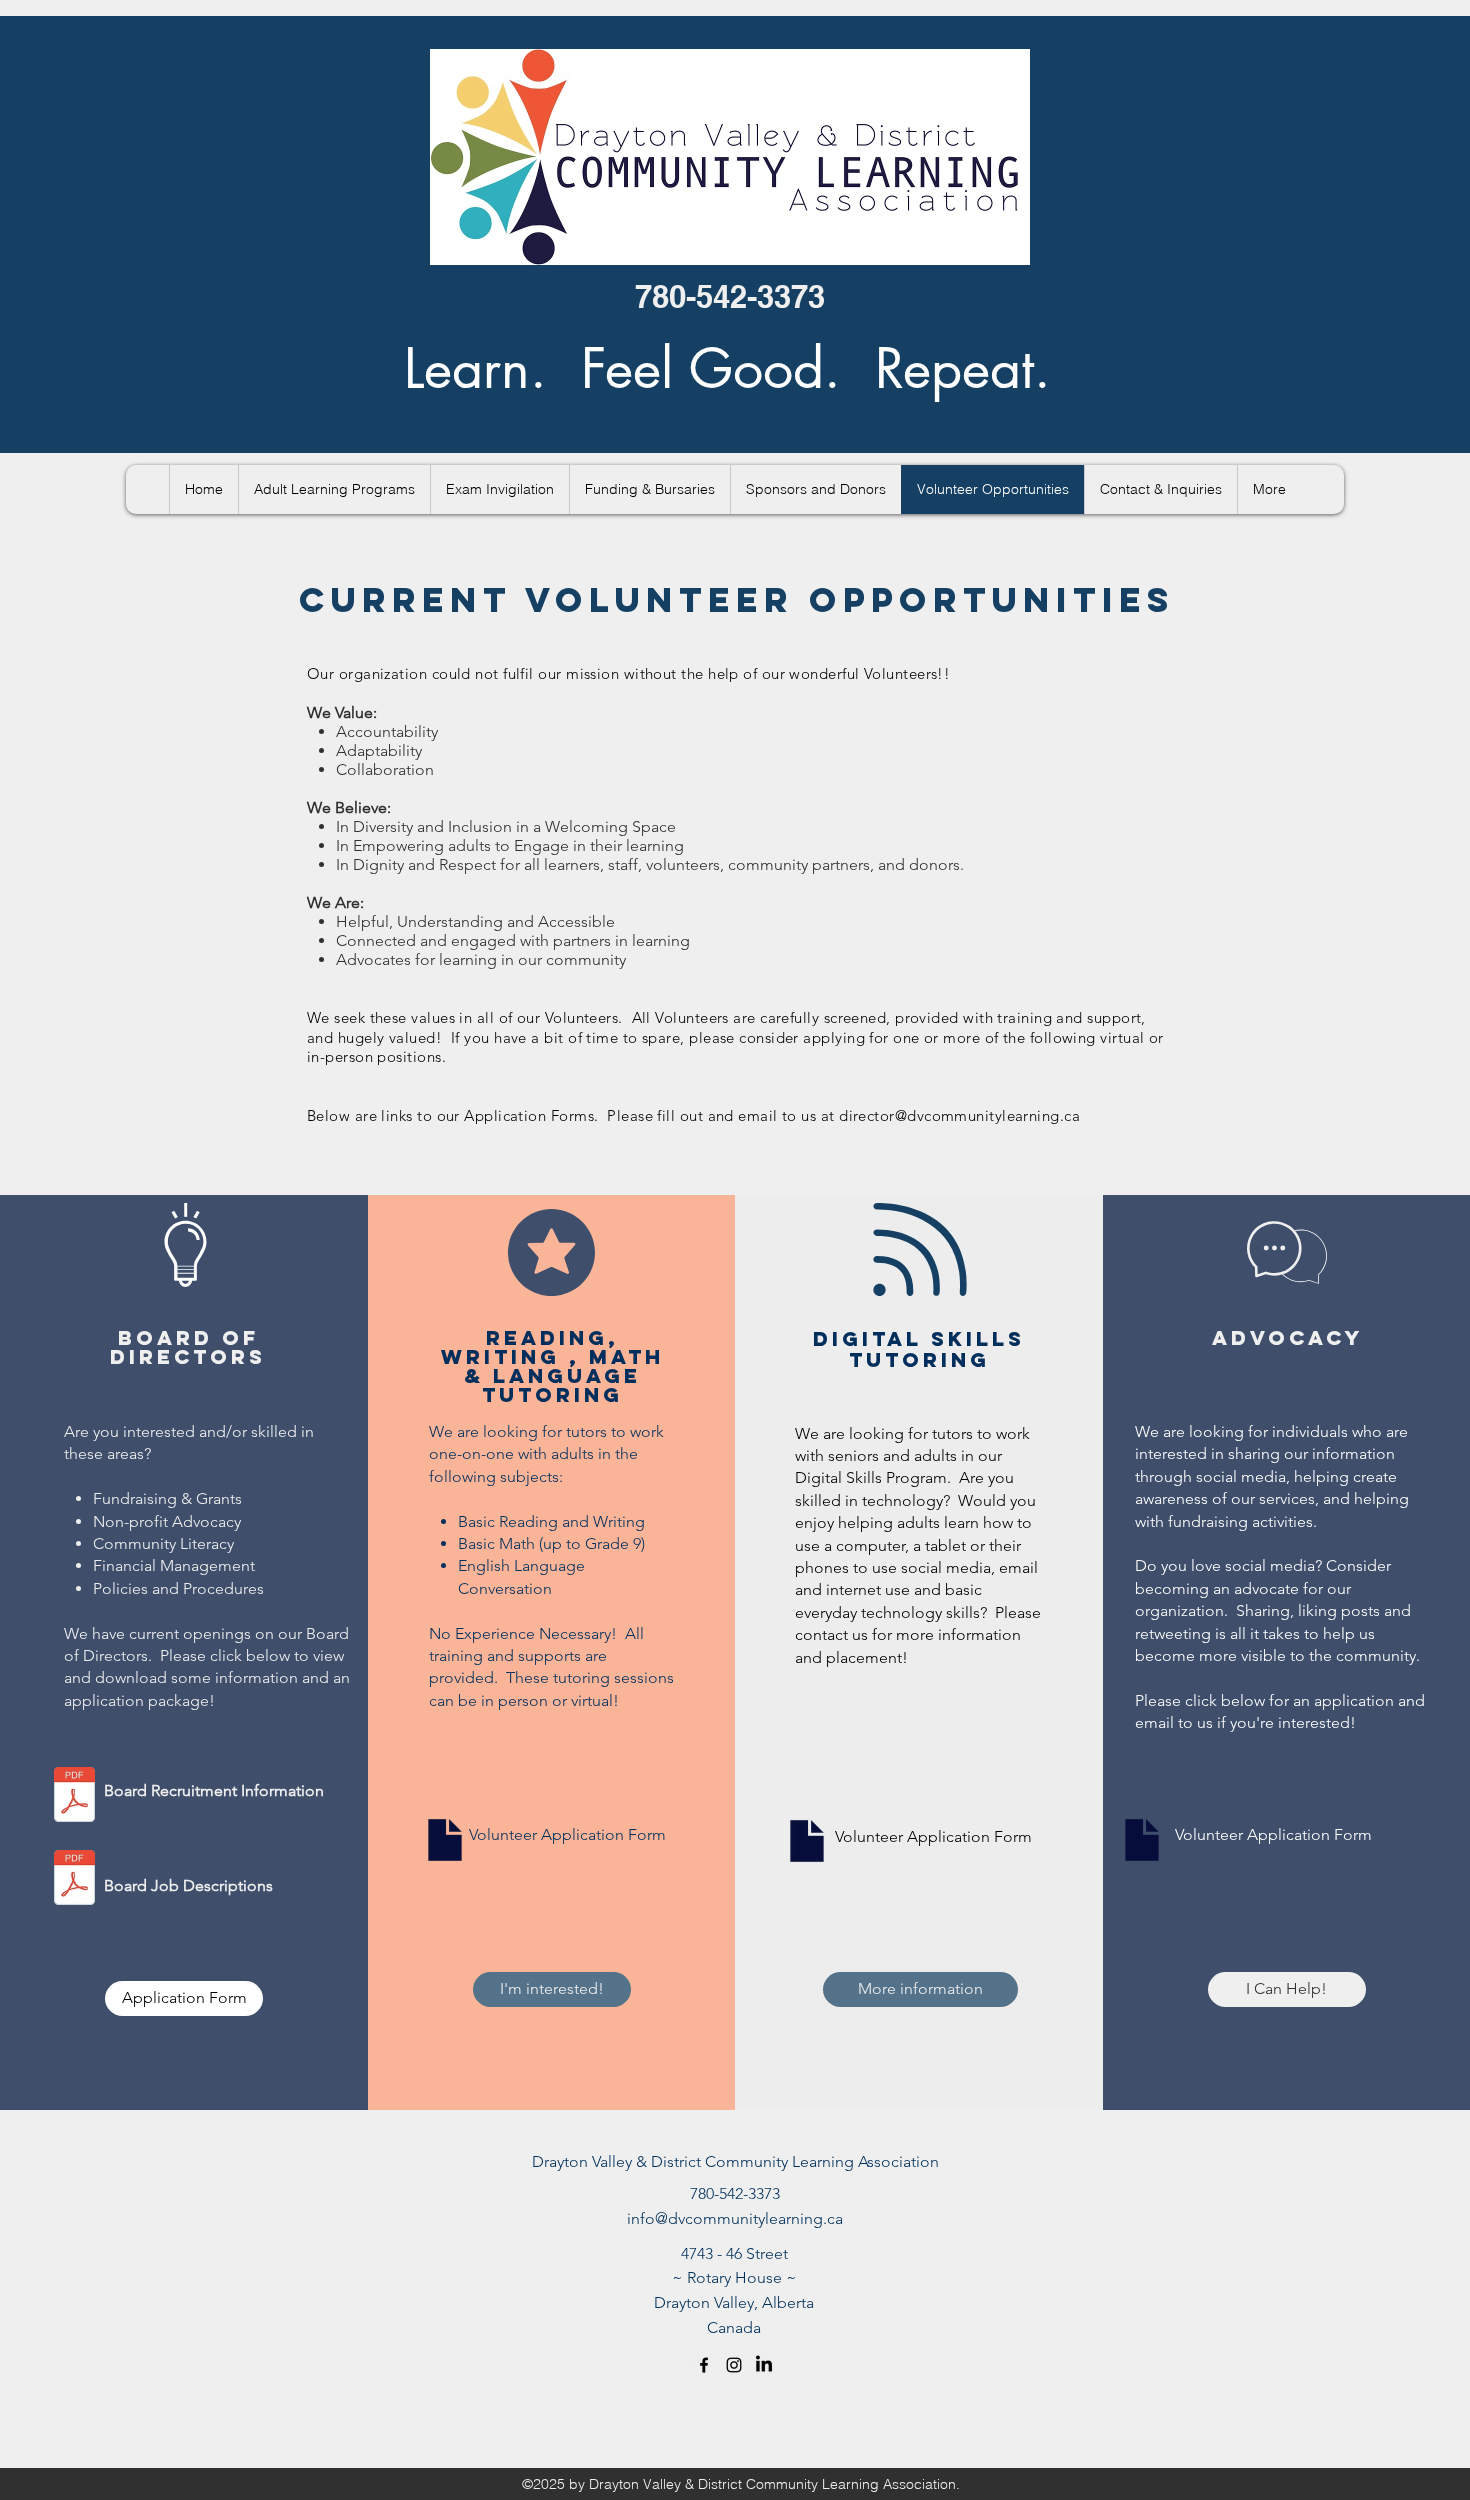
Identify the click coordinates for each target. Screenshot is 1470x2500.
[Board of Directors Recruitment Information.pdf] (74, 1797)
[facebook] (704, 2365)
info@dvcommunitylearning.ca (735, 2218)
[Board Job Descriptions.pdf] (74, 1880)
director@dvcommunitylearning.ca (959, 1115)
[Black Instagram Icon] (734, 2365)
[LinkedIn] (764, 2365)
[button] (334, 489)
